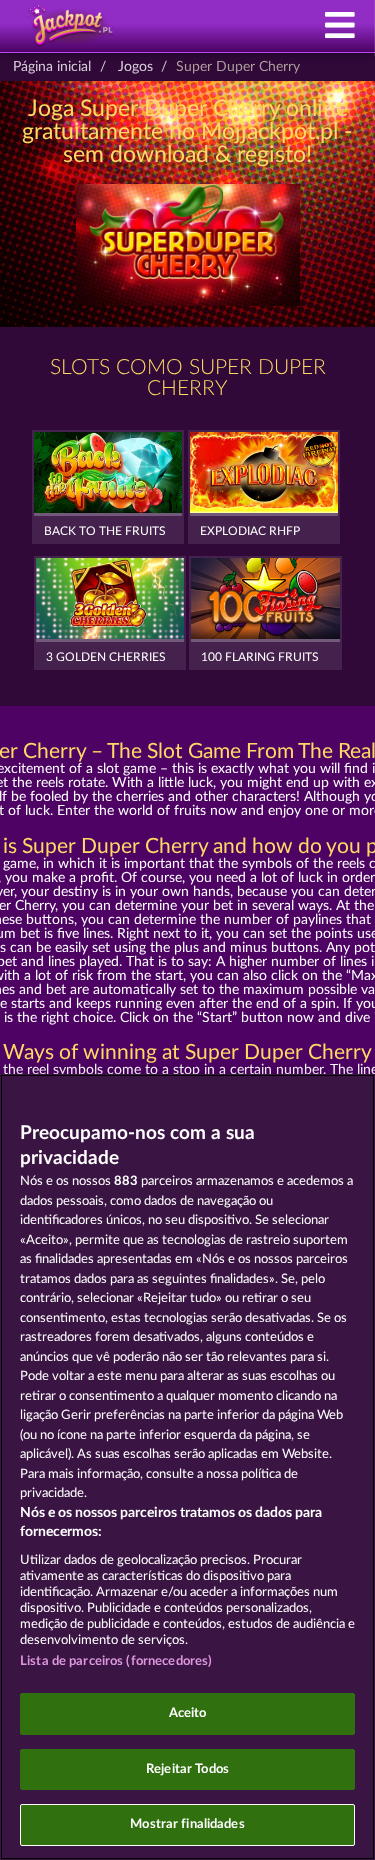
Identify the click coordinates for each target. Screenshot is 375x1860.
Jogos (135, 67)
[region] (187, 1467)
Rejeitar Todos (187, 1769)
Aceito (188, 1713)
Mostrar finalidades (187, 1824)
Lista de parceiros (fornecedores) (116, 1661)
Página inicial (52, 67)
